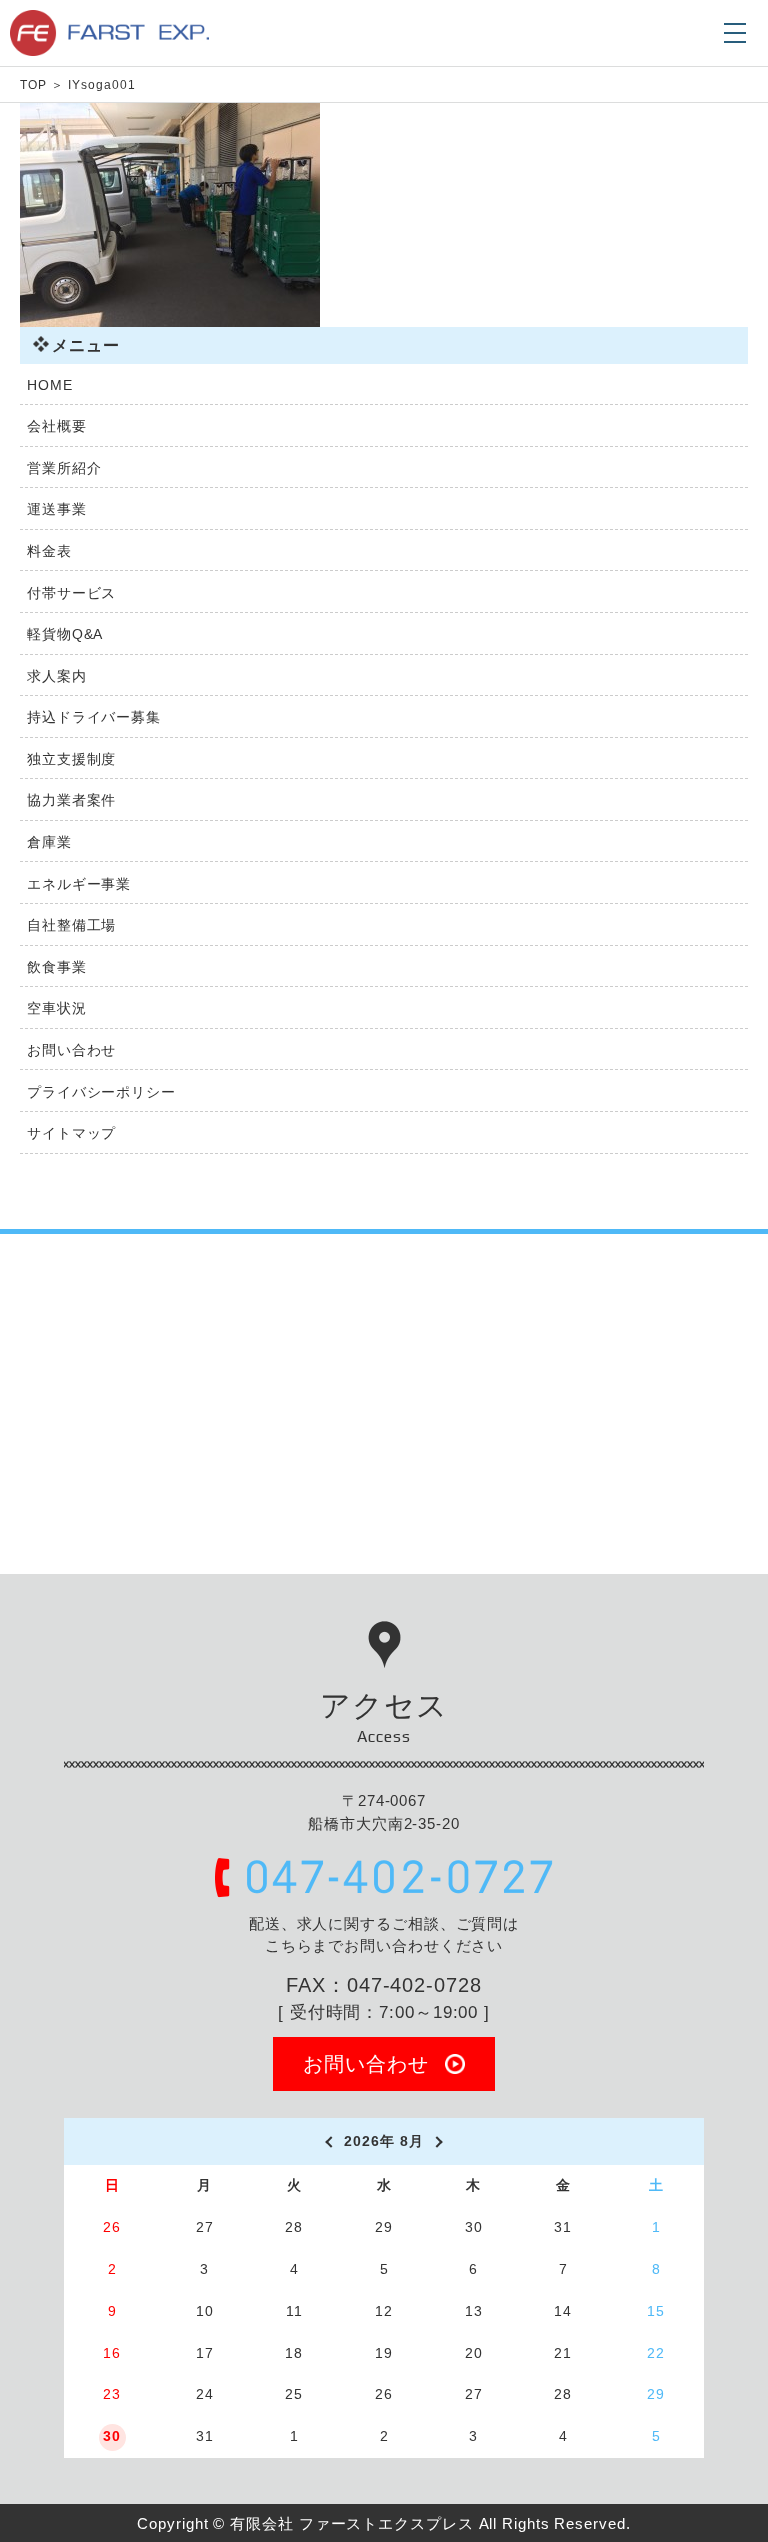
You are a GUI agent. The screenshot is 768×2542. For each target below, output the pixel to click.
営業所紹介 (64, 468)
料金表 (49, 551)
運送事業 (57, 509)
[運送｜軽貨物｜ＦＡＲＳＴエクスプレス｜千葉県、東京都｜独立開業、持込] (109, 44)
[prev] (327, 2142)
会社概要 (57, 426)
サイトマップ (71, 1133)
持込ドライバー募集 (94, 717)
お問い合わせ (71, 1050)
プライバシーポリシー (101, 1092)
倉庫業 (49, 842)
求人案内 (57, 676)
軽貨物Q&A (65, 634)
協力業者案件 (71, 800)
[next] (441, 2142)
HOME (50, 385)
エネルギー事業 (79, 884)
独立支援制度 (71, 759)
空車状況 (57, 1008)
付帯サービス (71, 593)
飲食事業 (57, 967)
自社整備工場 (71, 925)
